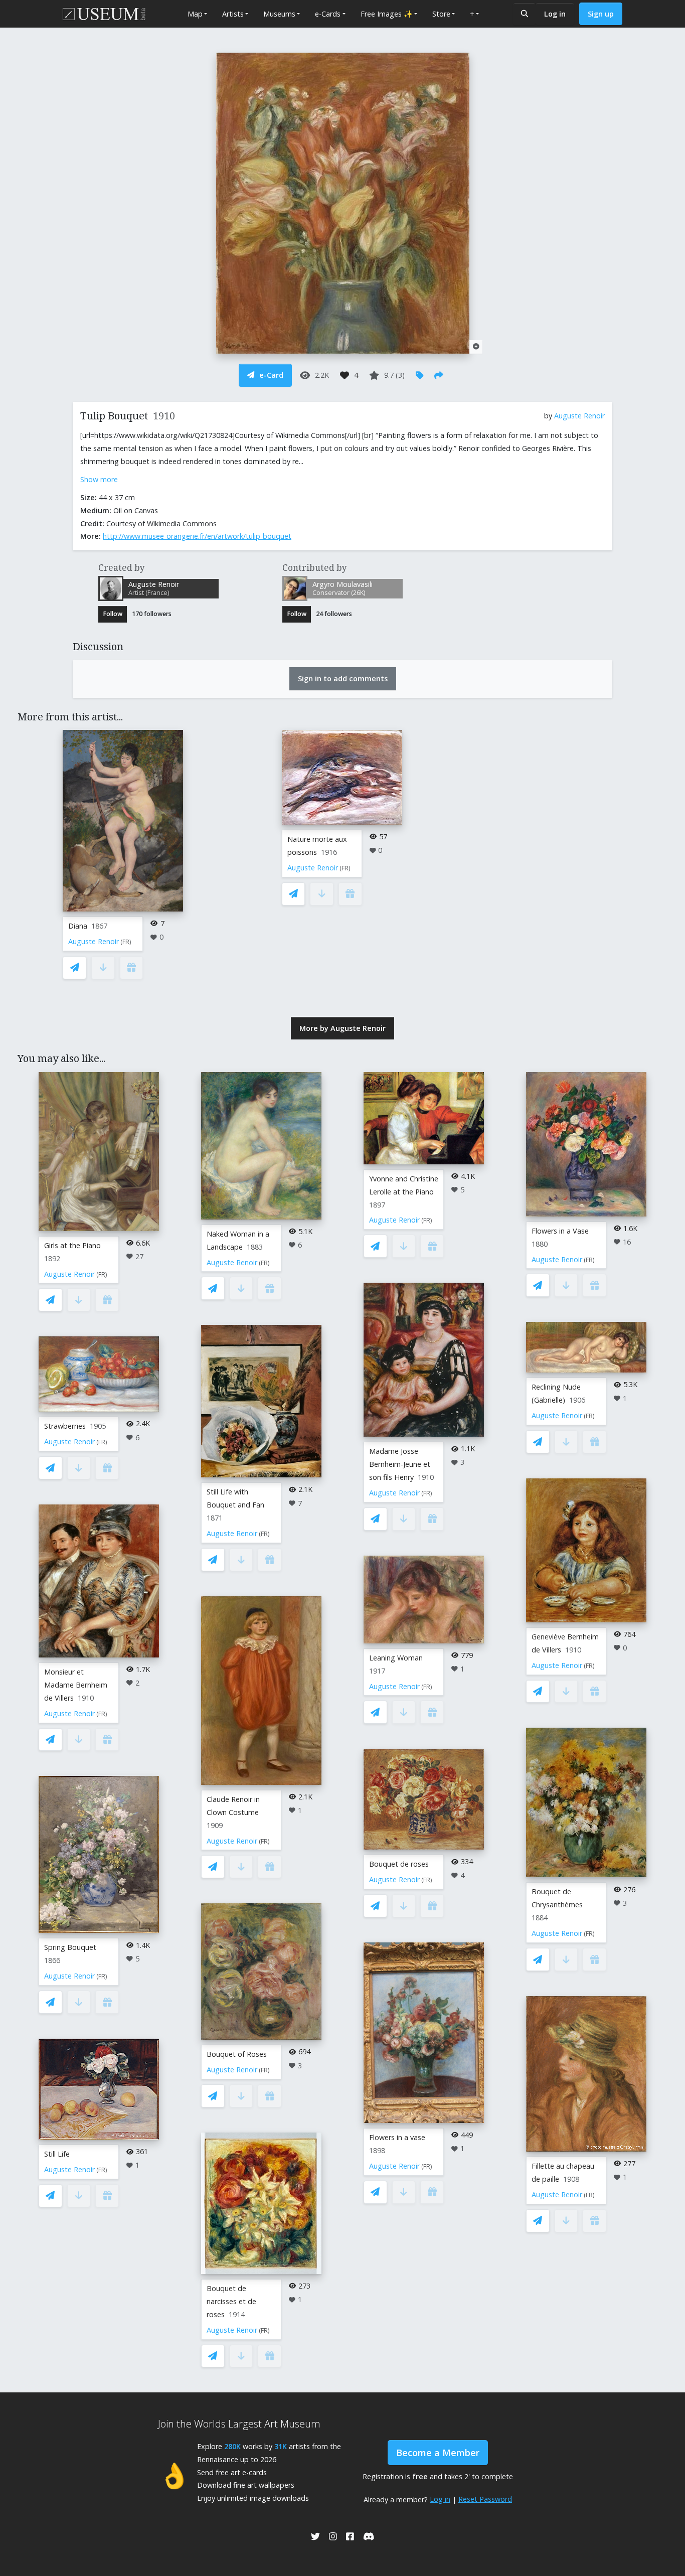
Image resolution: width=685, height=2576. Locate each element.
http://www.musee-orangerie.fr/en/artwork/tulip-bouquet (197, 536)
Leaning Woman (396, 1658)
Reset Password (485, 2499)
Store (441, 14)
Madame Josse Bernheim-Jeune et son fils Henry (400, 1464)
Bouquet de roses (399, 1864)
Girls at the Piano (72, 1245)
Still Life (57, 2154)
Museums (279, 14)
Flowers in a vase (397, 2137)
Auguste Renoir (579, 416)
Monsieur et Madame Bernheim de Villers (76, 1685)
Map (195, 14)
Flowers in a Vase (560, 1231)
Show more (99, 479)
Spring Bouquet (70, 1947)
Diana (78, 926)
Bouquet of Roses (237, 2054)
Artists (233, 14)
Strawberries (65, 1426)
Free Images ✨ (387, 14)
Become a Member (438, 2453)
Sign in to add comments (343, 678)
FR (126, 942)
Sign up (601, 14)
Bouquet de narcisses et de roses (231, 2301)
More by (342, 1028)
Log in (555, 14)
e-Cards (328, 14)
